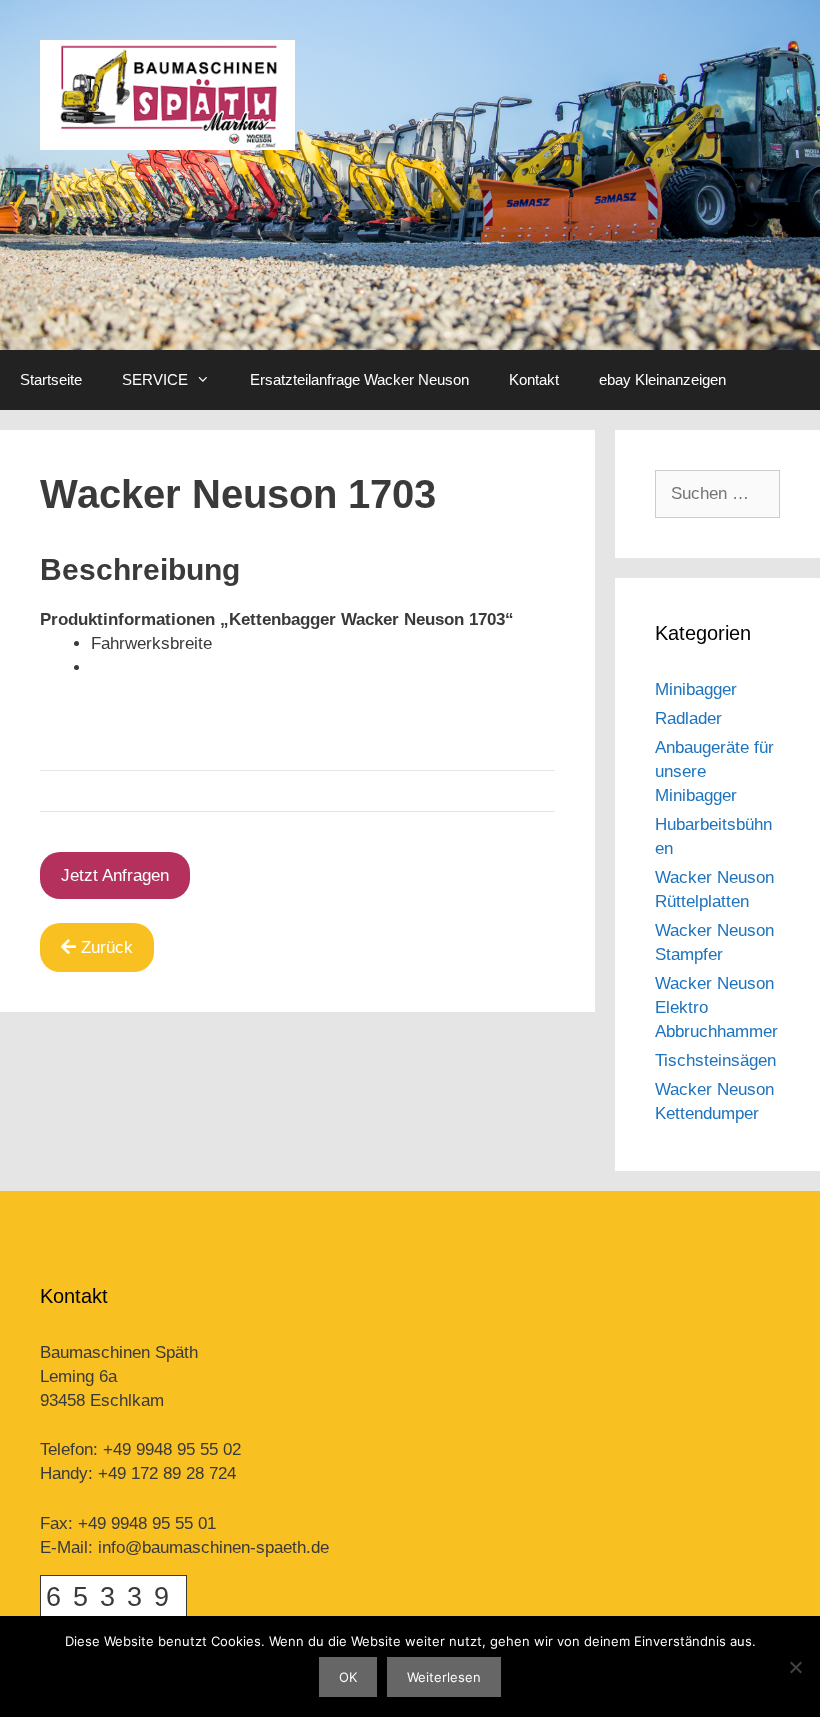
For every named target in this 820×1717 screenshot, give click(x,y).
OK (348, 1677)
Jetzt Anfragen (115, 875)
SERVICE (155, 379)
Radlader (688, 718)
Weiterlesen (444, 1677)
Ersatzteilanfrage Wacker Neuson (359, 379)
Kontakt (534, 379)
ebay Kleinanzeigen (662, 379)
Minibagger (696, 689)
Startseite (51, 379)
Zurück (107, 947)
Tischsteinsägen (715, 1060)
